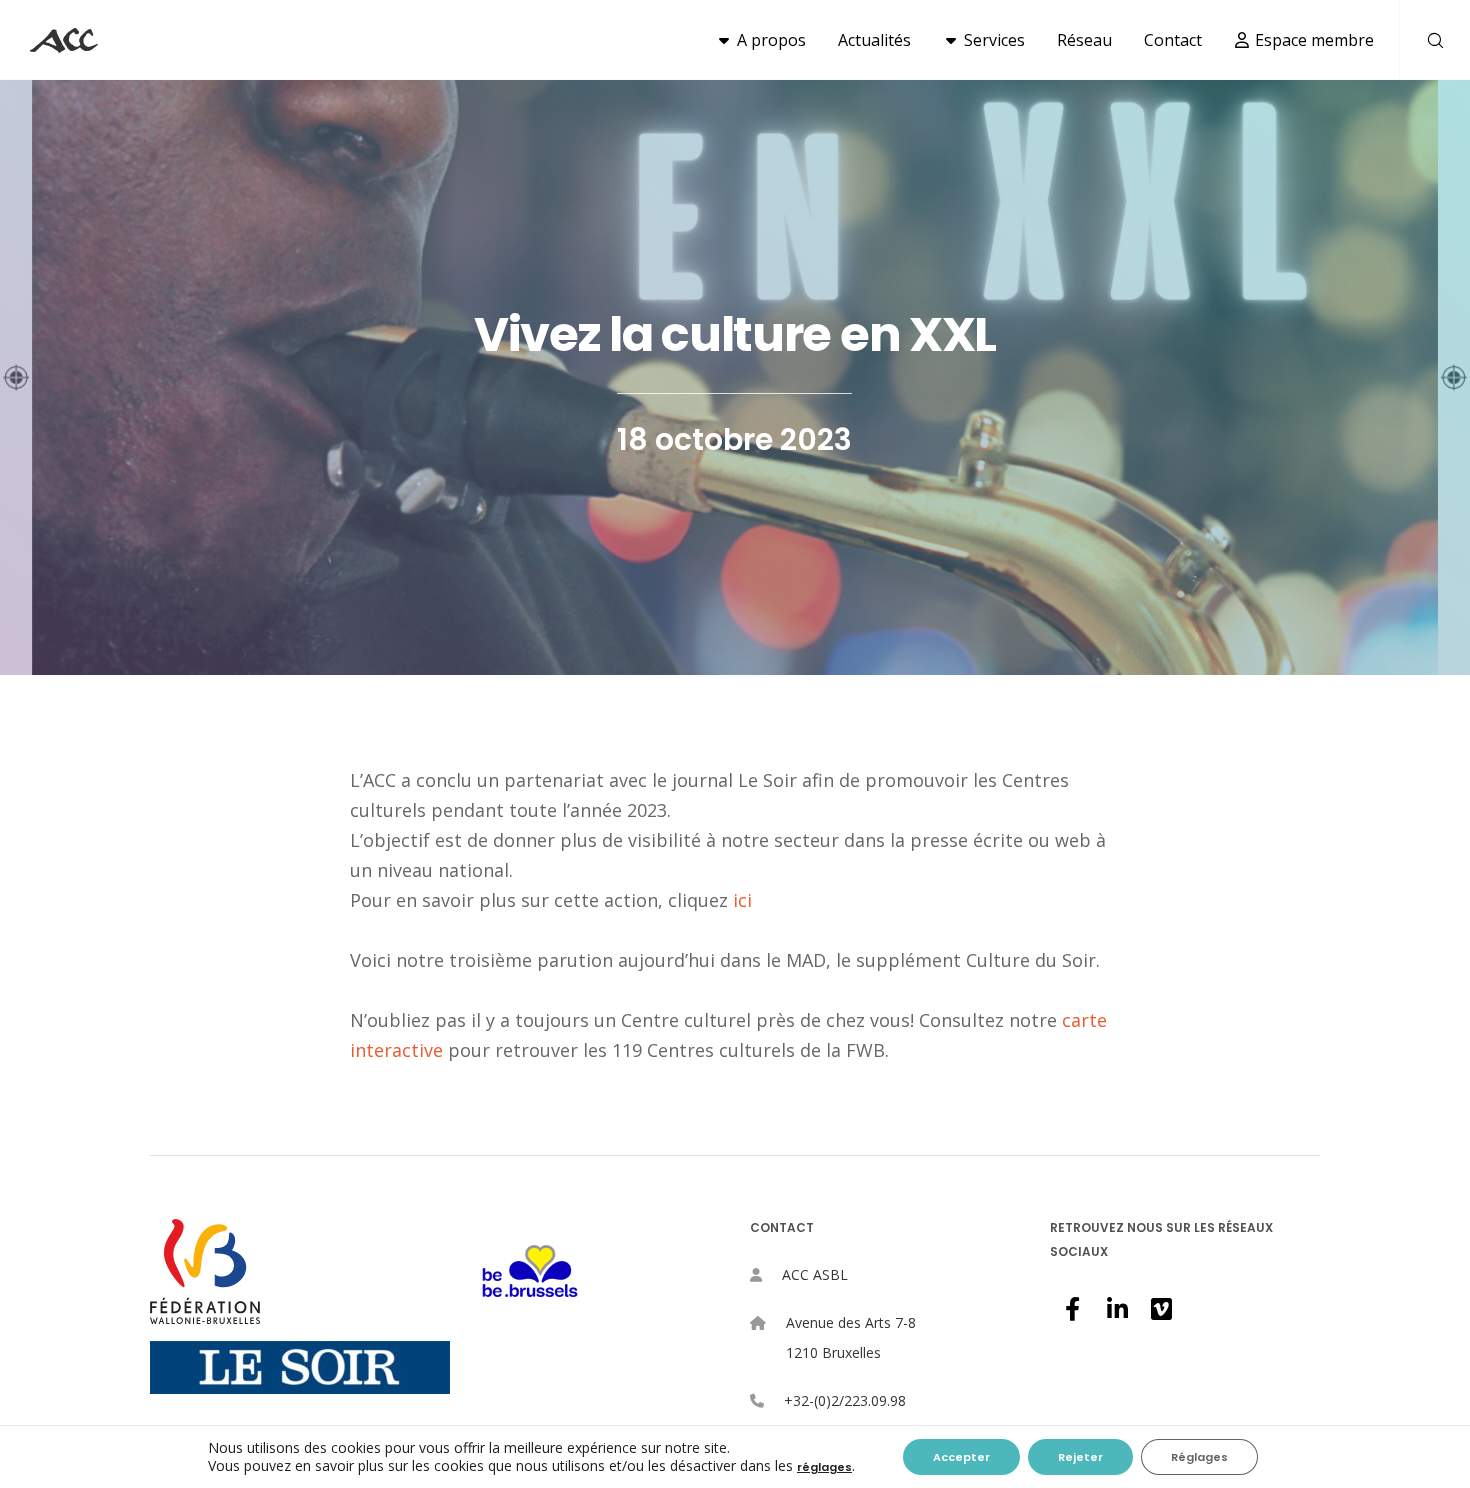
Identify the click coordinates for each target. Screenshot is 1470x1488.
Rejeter (1080, 1457)
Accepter (961, 1457)
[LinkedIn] (1116, 1306)
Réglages (1199, 1457)
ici (742, 900)
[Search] (1422, 40)
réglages (824, 1467)
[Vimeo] (1160, 1306)
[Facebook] (1072, 1306)
